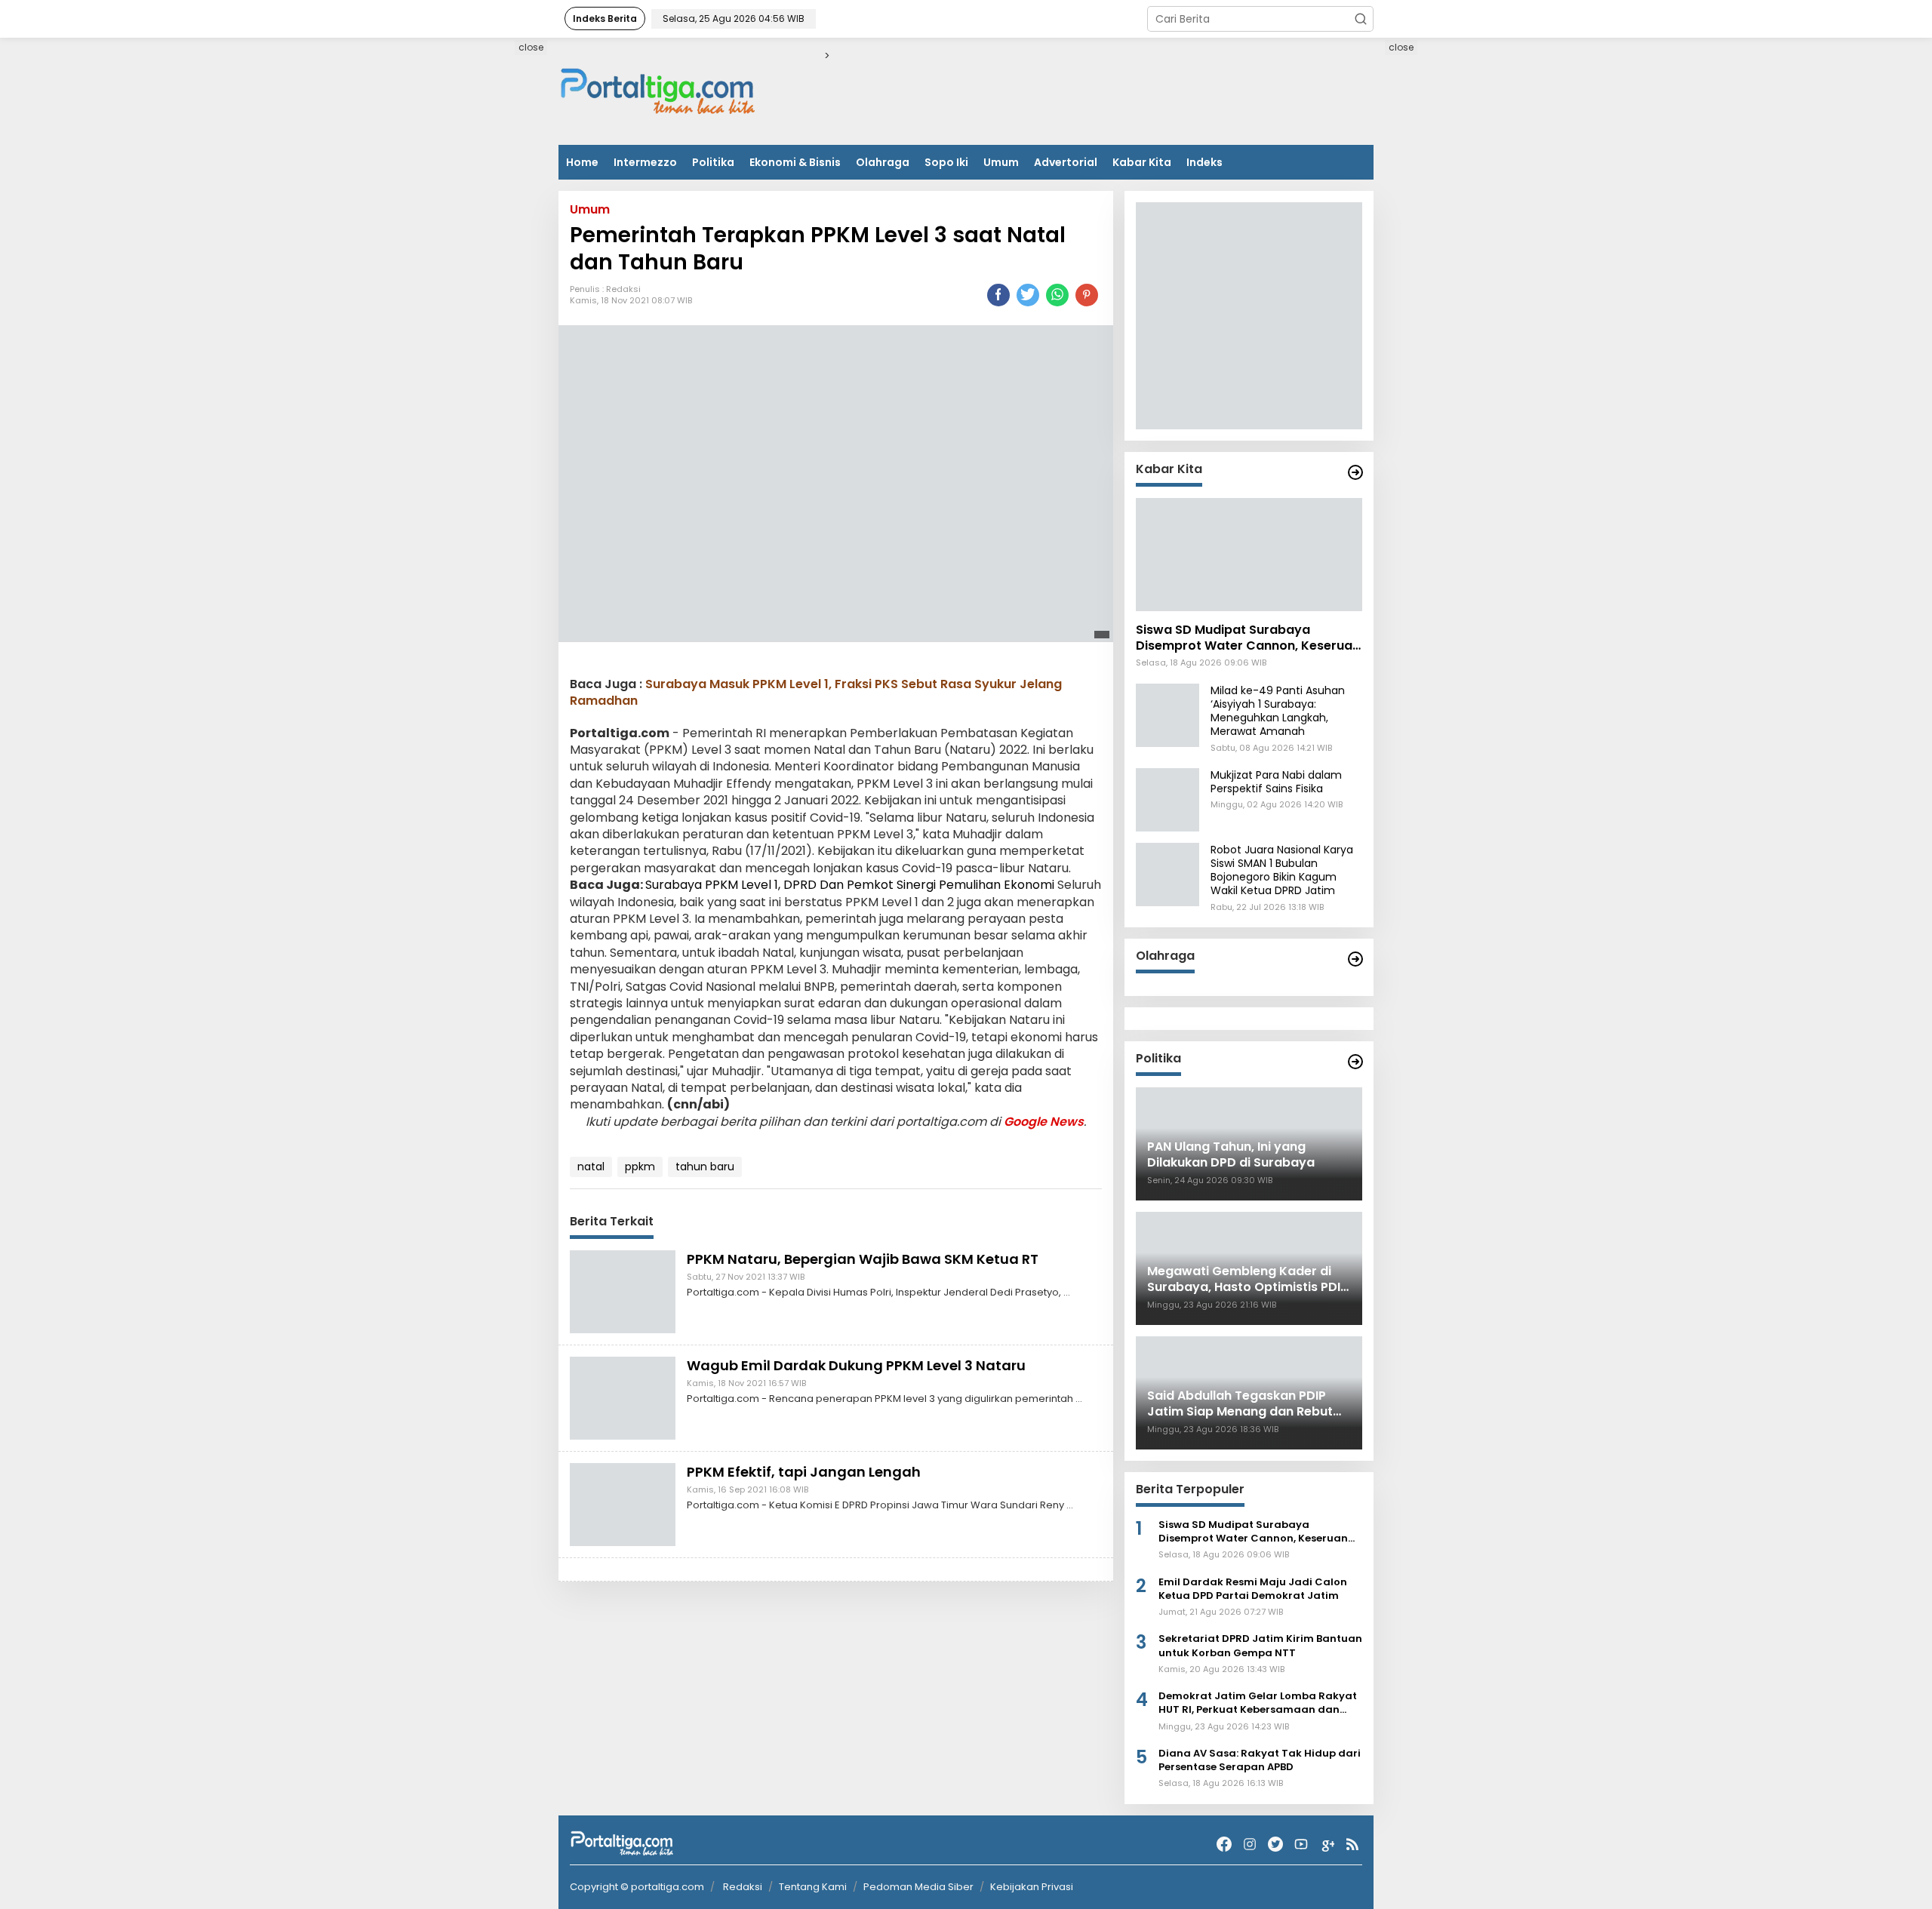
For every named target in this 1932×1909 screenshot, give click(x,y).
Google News (1044, 1122)
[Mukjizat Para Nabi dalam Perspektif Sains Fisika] (1168, 799)
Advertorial (1066, 162)
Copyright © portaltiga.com (637, 1887)
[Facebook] (1224, 1844)
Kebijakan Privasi (1032, 1887)
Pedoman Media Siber (918, 1887)
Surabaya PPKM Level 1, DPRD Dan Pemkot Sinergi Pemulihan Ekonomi (850, 885)
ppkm (640, 1167)
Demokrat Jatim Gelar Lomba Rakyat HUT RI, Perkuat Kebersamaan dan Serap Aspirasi (1258, 1703)
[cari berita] (1361, 19)
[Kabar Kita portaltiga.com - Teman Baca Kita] (1355, 472)
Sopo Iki (946, 162)
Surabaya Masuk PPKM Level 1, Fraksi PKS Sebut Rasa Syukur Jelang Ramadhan (816, 692)
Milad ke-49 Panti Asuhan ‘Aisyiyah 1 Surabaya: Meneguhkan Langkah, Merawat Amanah (1278, 711)
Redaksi (623, 290)
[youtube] (1301, 1844)
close (531, 47)
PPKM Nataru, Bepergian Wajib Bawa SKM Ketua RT (863, 1259)
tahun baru (705, 1167)
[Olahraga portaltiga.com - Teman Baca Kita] (1355, 959)
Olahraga (883, 162)
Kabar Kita (1142, 162)
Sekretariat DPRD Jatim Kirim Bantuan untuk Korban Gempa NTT (1260, 1646)
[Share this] (998, 295)
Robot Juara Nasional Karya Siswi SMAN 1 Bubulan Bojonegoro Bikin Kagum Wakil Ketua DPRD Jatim (1282, 870)
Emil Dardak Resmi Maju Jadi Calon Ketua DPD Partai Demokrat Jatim (1253, 1589)
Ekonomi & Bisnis (795, 162)
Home (582, 162)
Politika (713, 162)
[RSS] (1352, 1844)
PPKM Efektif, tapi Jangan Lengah (804, 1472)
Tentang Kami (813, 1887)
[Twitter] (1275, 1844)
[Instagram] (1250, 1844)
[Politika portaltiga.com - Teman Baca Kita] (1355, 1062)
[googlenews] (1327, 1844)
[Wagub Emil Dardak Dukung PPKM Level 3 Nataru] (623, 1397)
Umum (1001, 162)
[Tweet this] (1028, 295)
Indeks (1204, 162)
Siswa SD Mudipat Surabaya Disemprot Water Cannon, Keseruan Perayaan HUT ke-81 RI (1248, 638)
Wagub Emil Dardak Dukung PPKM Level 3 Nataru (856, 1365)
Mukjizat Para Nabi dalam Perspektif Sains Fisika (1276, 782)
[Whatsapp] (1057, 295)
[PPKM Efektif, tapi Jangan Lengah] (623, 1504)
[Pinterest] (1087, 295)
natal (591, 1167)
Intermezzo (645, 162)
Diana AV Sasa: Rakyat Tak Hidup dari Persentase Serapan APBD (1260, 1760)
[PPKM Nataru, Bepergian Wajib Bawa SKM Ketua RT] (623, 1291)
